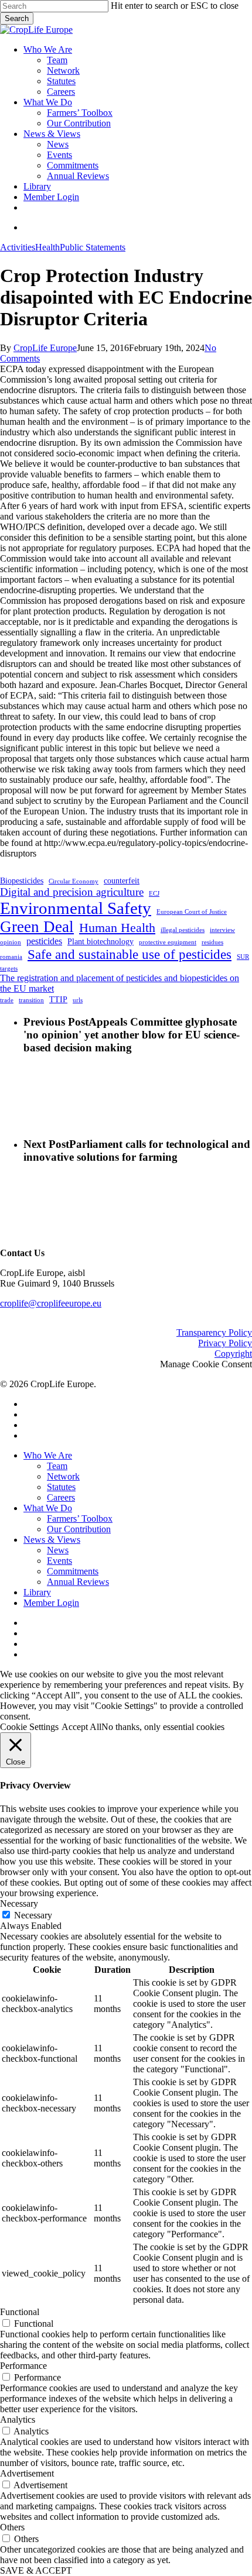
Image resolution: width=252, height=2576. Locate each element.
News (58, 1550)
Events (59, 1561)
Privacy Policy (225, 1343)
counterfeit (122, 881)
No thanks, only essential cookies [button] (163, 1727)
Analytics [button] (18, 2419)
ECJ (154, 894)
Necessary (33, 1915)
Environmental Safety (76, 908)
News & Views (52, 1540)
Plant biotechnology (101, 942)
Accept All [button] (81, 1727)
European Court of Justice (192, 912)
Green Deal (37, 927)
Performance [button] (23, 2366)
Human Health (117, 928)
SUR (243, 957)
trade (7, 1000)
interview (222, 930)
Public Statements (93, 247)
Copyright (233, 1354)
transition (31, 1000)
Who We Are (48, 1455)
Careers (61, 1497)
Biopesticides (22, 881)
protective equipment (168, 942)
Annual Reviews (78, 1582)
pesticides (44, 941)
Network (63, 1476)
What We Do (48, 1508)
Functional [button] (20, 2312)
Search (17, 18)
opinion (11, 942)
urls (78, 1000)
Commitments (73, 1571)
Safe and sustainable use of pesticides (130, 954)
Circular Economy (74, 881)
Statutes (61, 1487)
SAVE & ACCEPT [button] (36, 2570)
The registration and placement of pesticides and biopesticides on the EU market (120, 983)
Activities (18, 247)
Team (57, 1466)
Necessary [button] (19, 1903)
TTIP (58, 1000)
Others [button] (12, 2527)
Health (47, 247)
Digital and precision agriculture (72, 892)
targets (9, 969)
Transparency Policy (214, 1332)
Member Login (51, 1603)
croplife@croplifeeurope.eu (51, 1303)
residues (212, 942)
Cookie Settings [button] (29, 1727)
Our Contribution (79, 1529)
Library (37, 1592)
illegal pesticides (183, 930)
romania (11, 957)
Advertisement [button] (27, 2473)
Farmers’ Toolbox (80, 1519)
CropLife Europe (45, 348)
